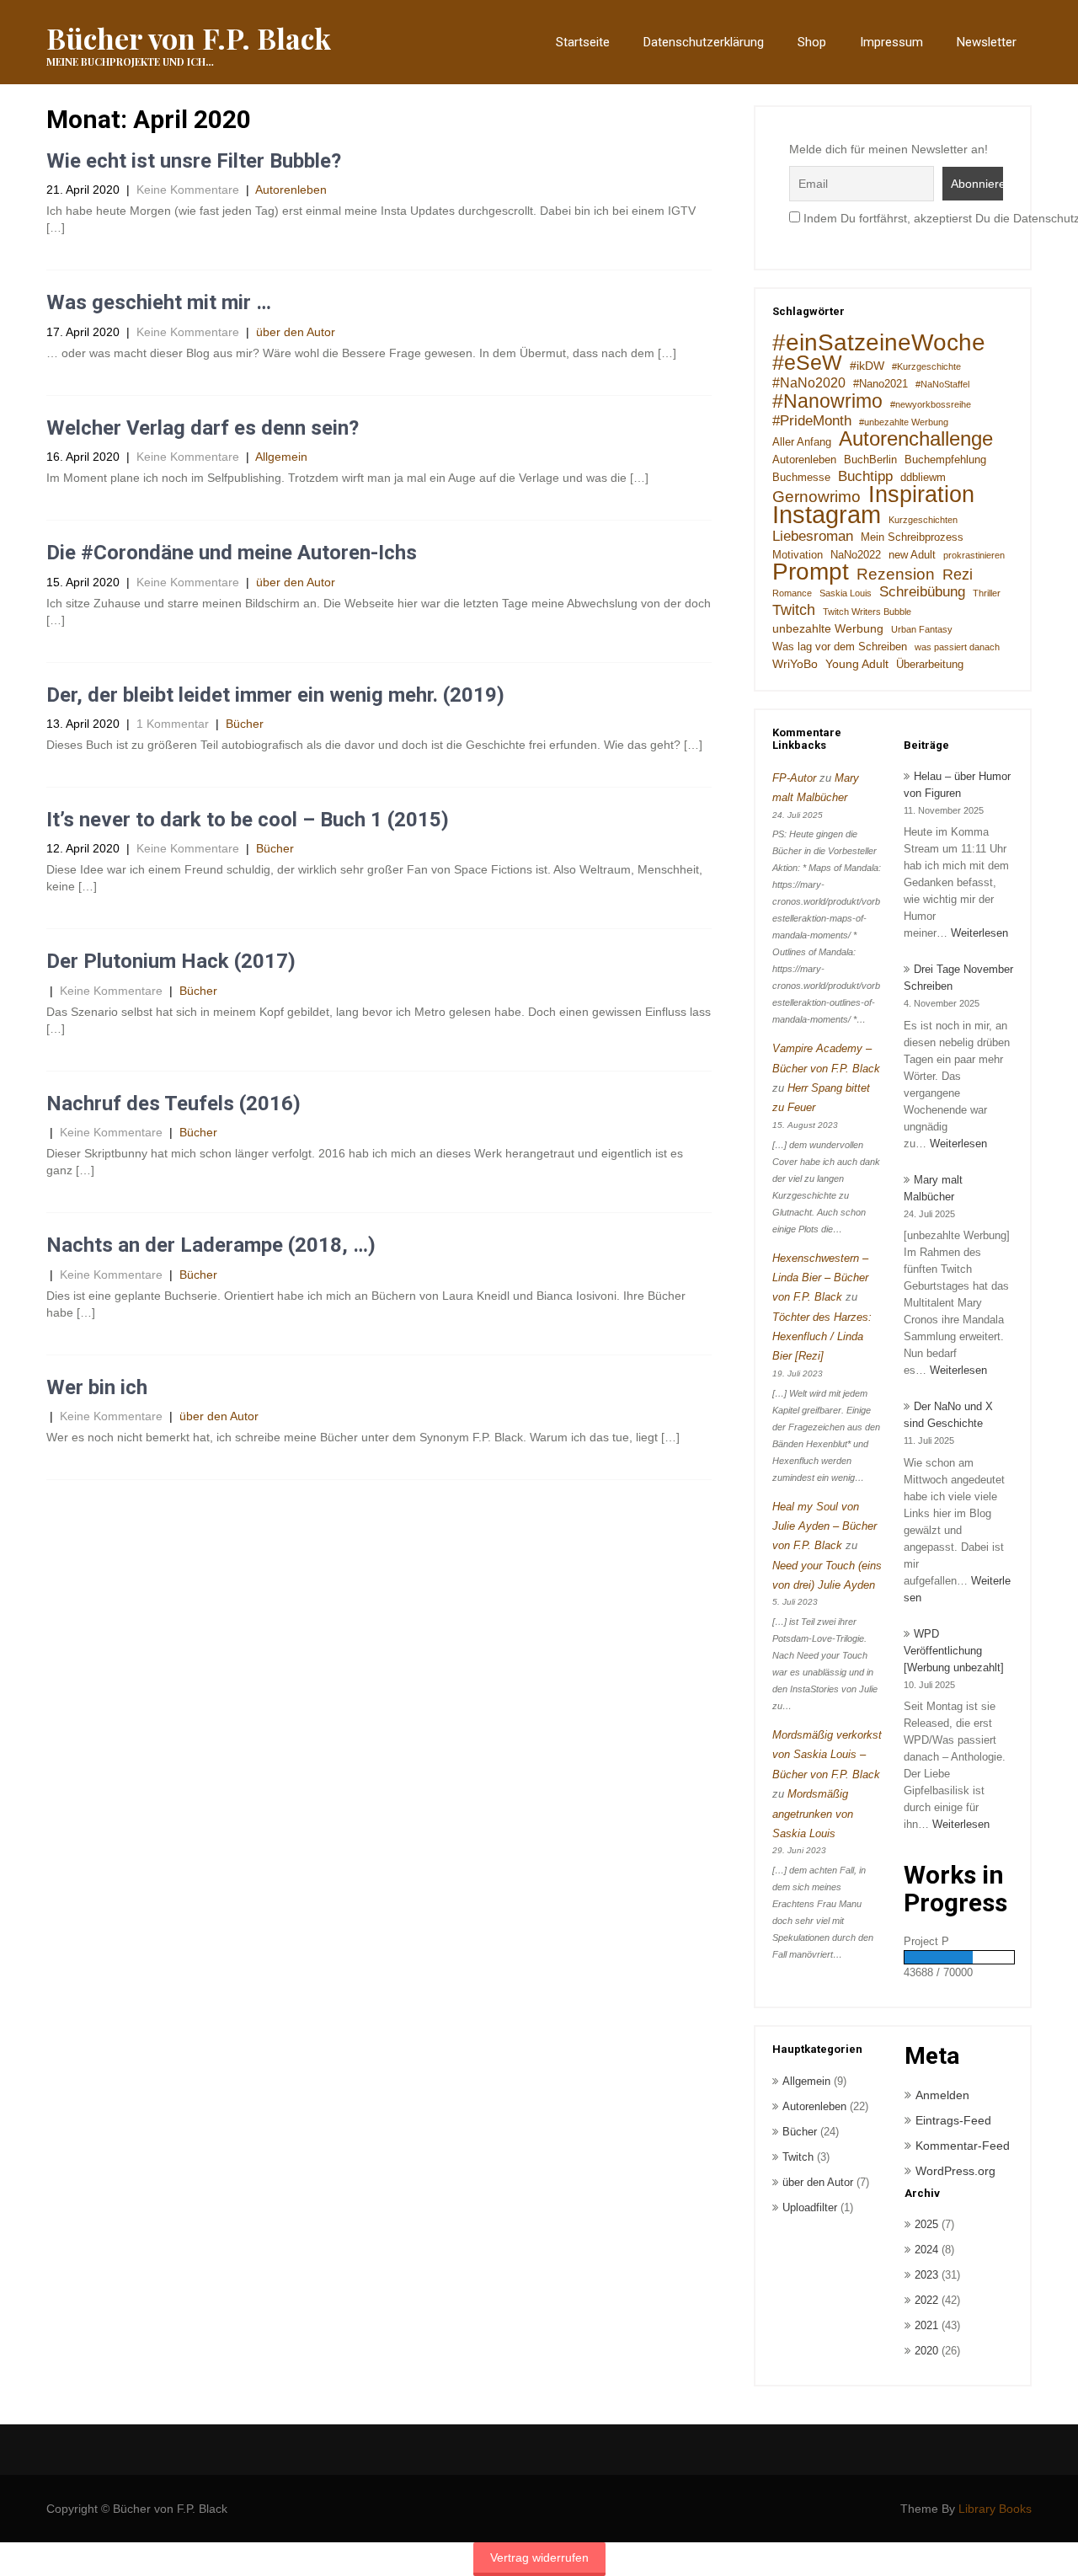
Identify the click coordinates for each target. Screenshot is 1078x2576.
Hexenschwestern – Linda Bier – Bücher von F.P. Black (820, 1278)
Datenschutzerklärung (704, 42)
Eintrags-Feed (953, 2120)
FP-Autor (794, 778)
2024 (926, 2250)
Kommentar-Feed (963, 2146)
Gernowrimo (817, 496)
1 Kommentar (173, 724)
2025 (926, 2224)
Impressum (891, 42)
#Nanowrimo (827, 401)
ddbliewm (923, 478)
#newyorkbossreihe (931, 404)
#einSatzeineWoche (879, 343)
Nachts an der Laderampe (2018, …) (211, 1245)
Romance (792, 593)
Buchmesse (801, 478)
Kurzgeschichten (923, 520)
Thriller (987, 593)
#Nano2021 (881, 384)
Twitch (794, 610)
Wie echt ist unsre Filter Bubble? (194, 161)
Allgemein (281, 457)
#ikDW (867, 366)
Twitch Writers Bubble (867, 612)
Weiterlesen (979, 933)
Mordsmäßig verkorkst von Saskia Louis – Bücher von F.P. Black (827, 1755)
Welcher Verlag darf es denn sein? (203, 428)
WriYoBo (795, 664)
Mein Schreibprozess (912, 537)
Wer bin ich (97, 1387)
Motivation (798, 555)
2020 (926, 2351)
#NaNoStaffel (942, 384)
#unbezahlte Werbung (904, 422)
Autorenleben (291, 190)
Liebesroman (813, 536)
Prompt (811, 572)
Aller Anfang (802, 442)
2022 (926, 2300)
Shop (812, 42)
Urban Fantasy (922, 629)
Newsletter (987, 42)
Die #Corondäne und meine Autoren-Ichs (232, 553)
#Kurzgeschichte (926, 366)
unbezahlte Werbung (828, 628)
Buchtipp (865, 476)
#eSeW (807, 363)
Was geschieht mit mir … (159, 302)
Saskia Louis (846, 593)
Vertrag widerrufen (539, 2557)
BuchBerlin (870, 460)
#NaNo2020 (809, 383)
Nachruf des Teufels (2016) (173, 1104)
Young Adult (857, 664)
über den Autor (296, 332)
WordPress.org (955, 2171)
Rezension (896, 574)
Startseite (583, 42)
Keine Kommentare (188, 190)
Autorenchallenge (916, 439)
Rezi (958, 575)
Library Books (995, 2509)
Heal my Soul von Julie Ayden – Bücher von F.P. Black (825, 1526)
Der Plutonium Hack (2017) (171, 961)
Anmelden (942, 2095)
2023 (926, 2275)
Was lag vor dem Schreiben (840, 647)
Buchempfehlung (945, 460)
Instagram (827, 515)
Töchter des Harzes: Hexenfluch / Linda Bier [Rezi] (822, 1337)
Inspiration (921, 494)
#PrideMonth (812, 421)
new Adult (912, 555)
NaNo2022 (856, 555)
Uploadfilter (810, 2207)
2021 (926, 2325)
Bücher (245, 724)
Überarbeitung (930, 665)
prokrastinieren (974, 555)
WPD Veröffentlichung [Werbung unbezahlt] (954, 1651)
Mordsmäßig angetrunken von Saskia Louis (813, 1814)
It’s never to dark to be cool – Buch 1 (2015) (248, 820)
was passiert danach (957, 647)
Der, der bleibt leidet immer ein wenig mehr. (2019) (275, 695)
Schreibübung (922, 592)
